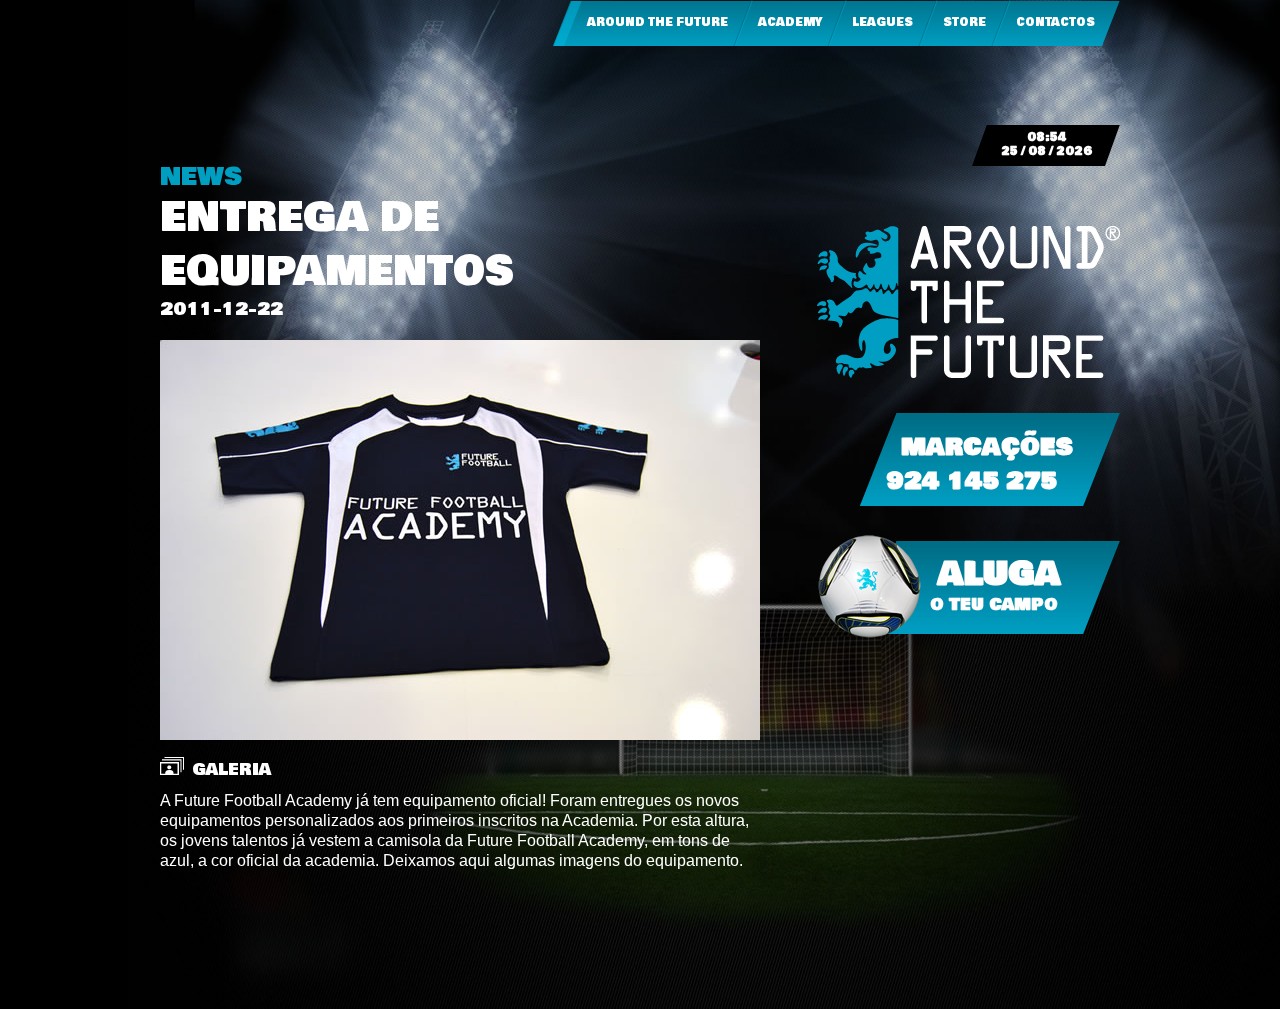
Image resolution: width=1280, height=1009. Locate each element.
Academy (790, 22)
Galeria (231, 769)
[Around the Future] (968, 302)
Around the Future (657, 22)
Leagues (882, 22)
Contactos (1055, 22)
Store (964, 22)
